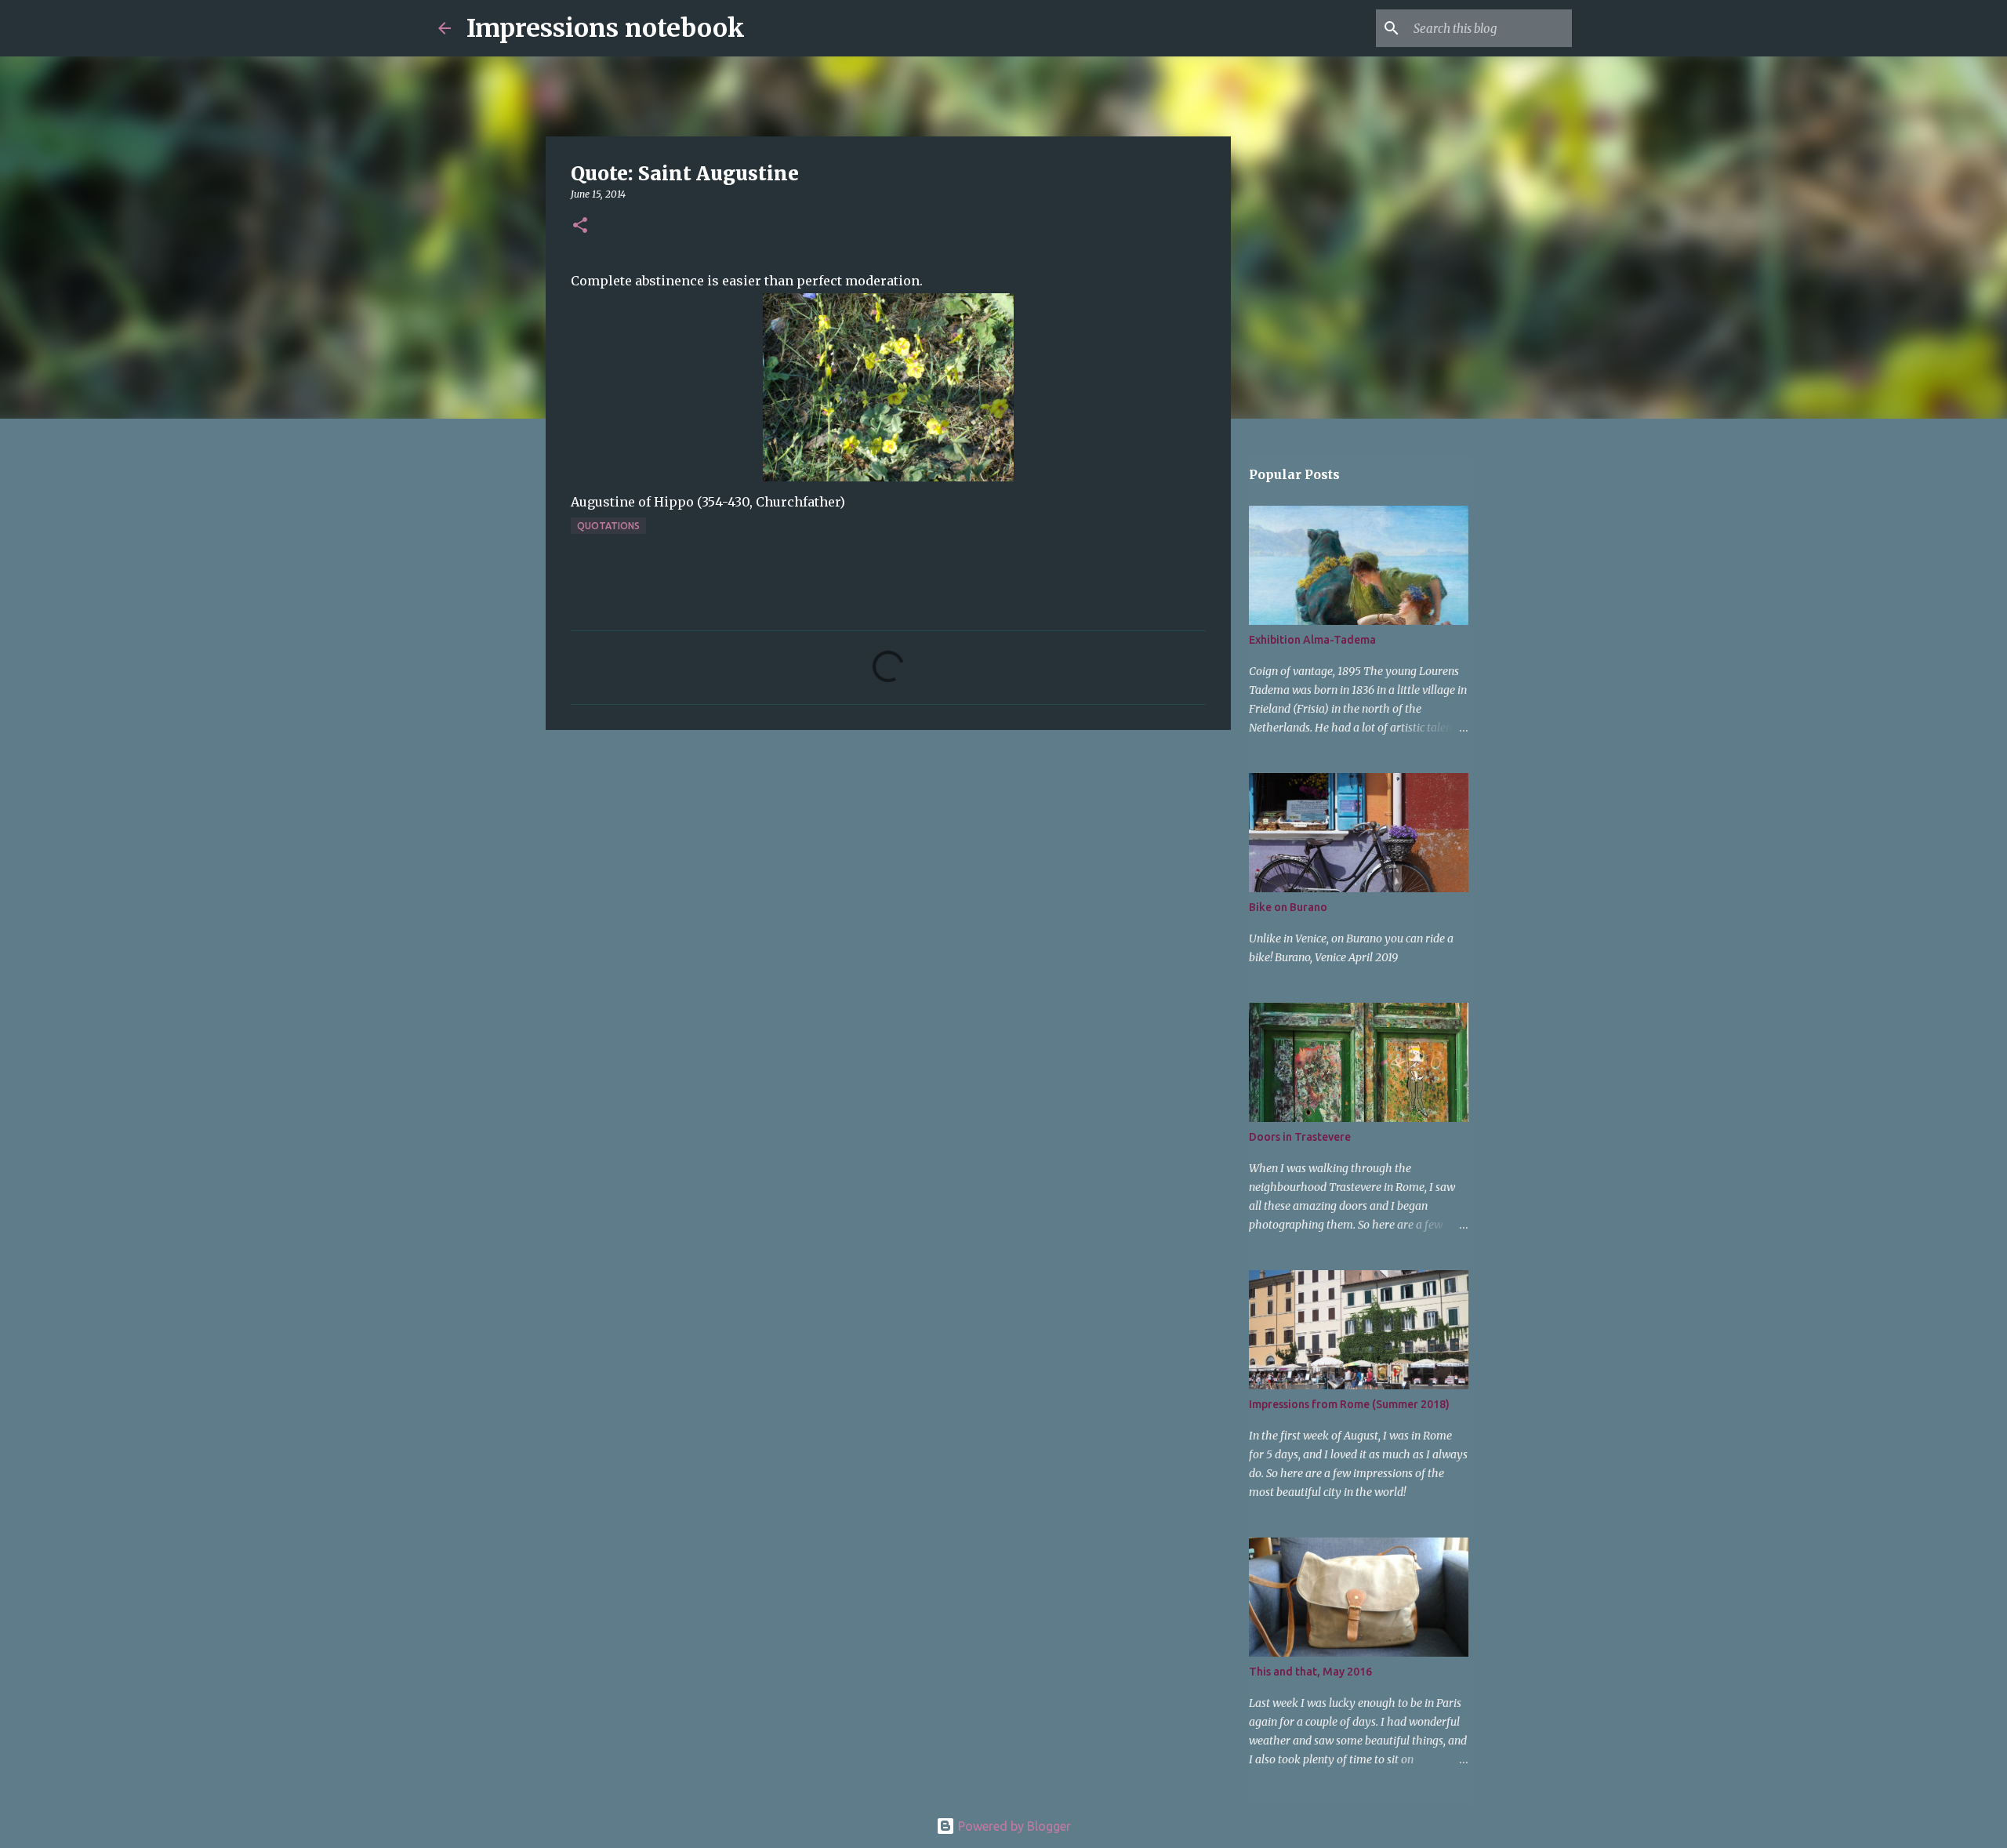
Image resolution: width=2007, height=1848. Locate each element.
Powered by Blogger (1013, 1826)
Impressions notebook (606, 28)
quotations (608, 526)
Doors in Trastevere (1300, 1137)
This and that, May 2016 (1310, 1672)
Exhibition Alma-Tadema (1312, 640)
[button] (580, 226)
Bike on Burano (1288, 907)
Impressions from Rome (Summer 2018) (1349, 1404)
